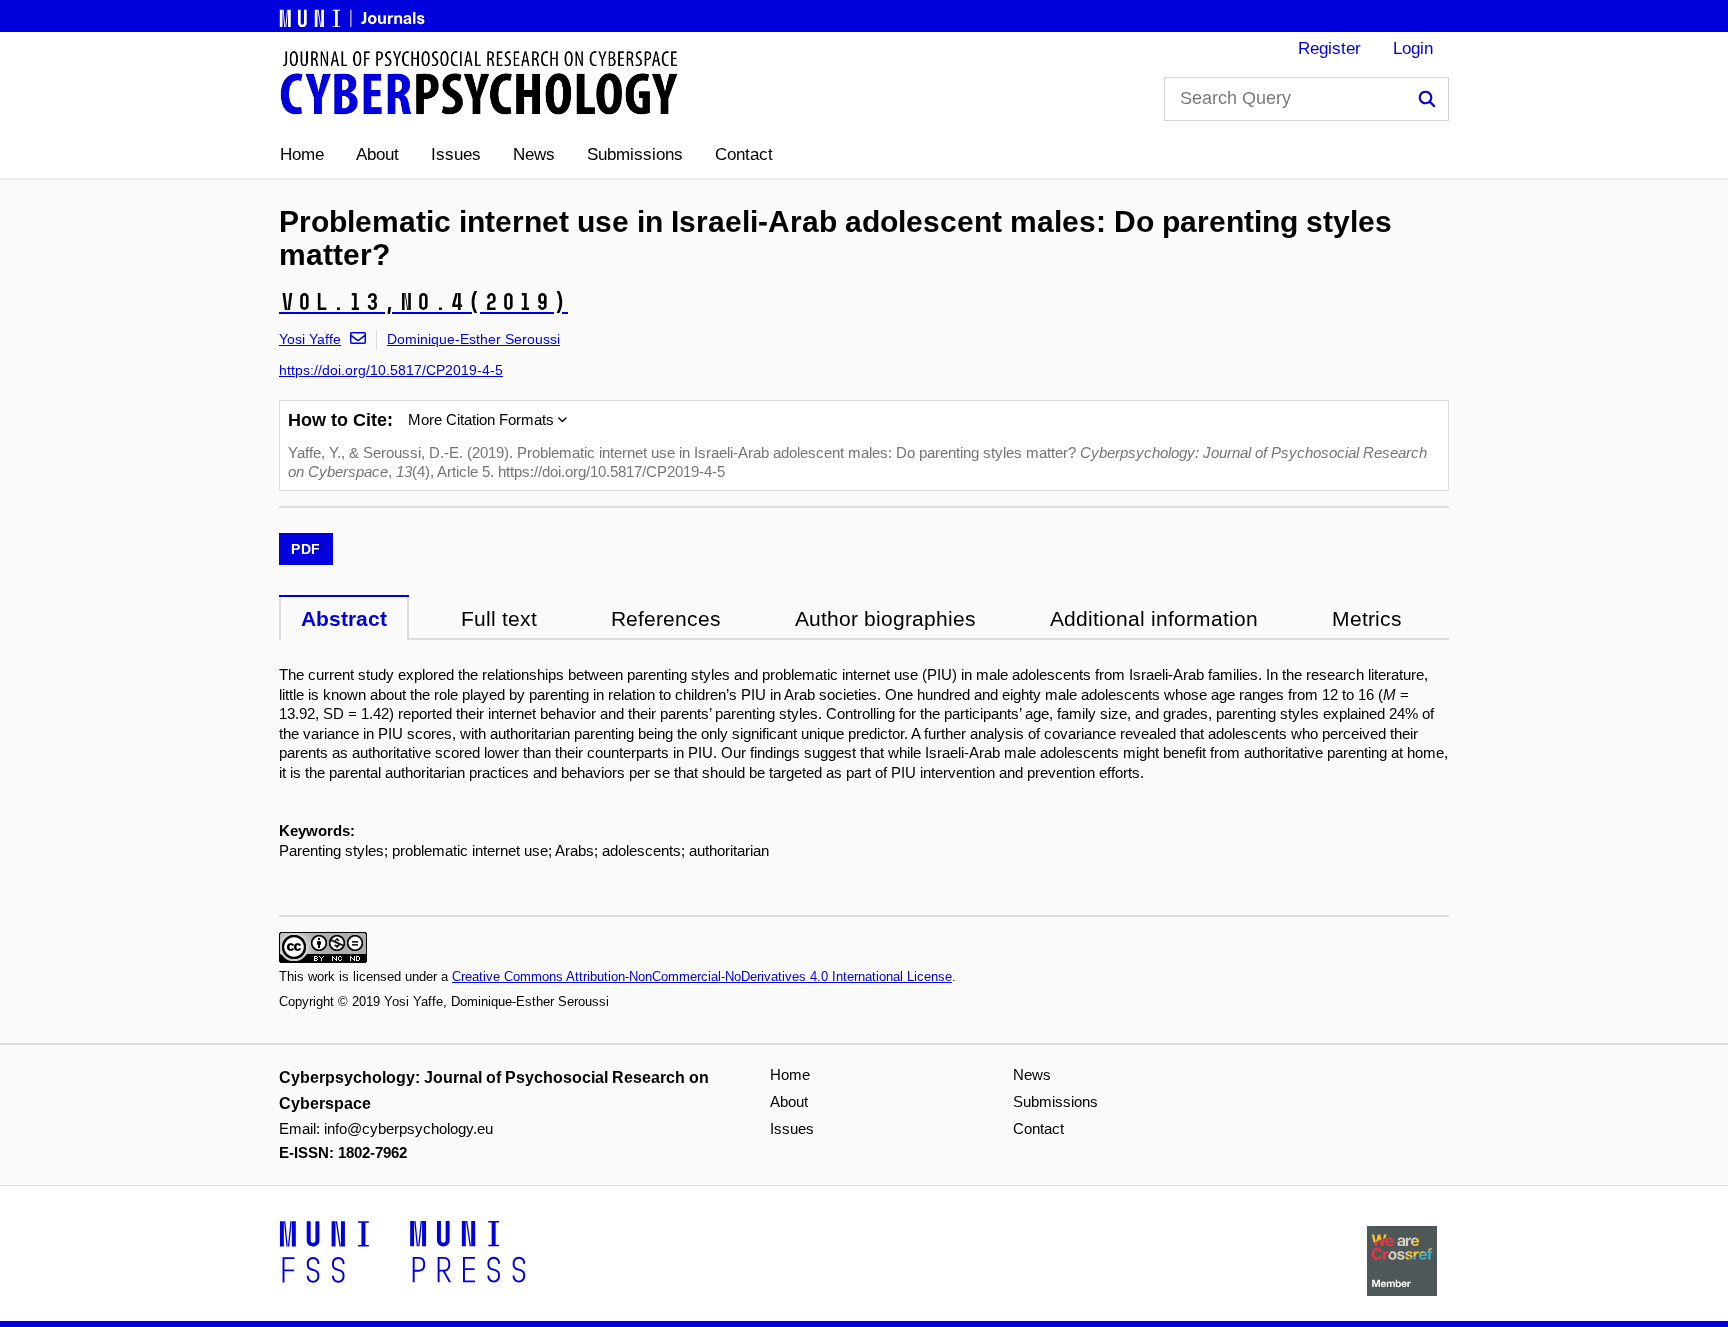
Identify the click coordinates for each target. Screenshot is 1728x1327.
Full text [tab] (499, 618)
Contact (744, 154)
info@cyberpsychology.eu (408, 1128)
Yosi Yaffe (310, 339)
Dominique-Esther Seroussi (473, 339)
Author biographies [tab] (885, 618)
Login (1413, 48)
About (377, 154)
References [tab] (666, 618)
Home (302, 154)
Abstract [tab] (344, 618)
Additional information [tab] (1154, 618)
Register (1329, 48)
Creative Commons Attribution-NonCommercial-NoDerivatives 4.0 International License (702, 976)
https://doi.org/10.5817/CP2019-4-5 (391, 370)
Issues (456, 154)
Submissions (635, 154)
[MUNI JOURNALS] (354, 15)
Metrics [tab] (1367, 618)
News (534, 154)
